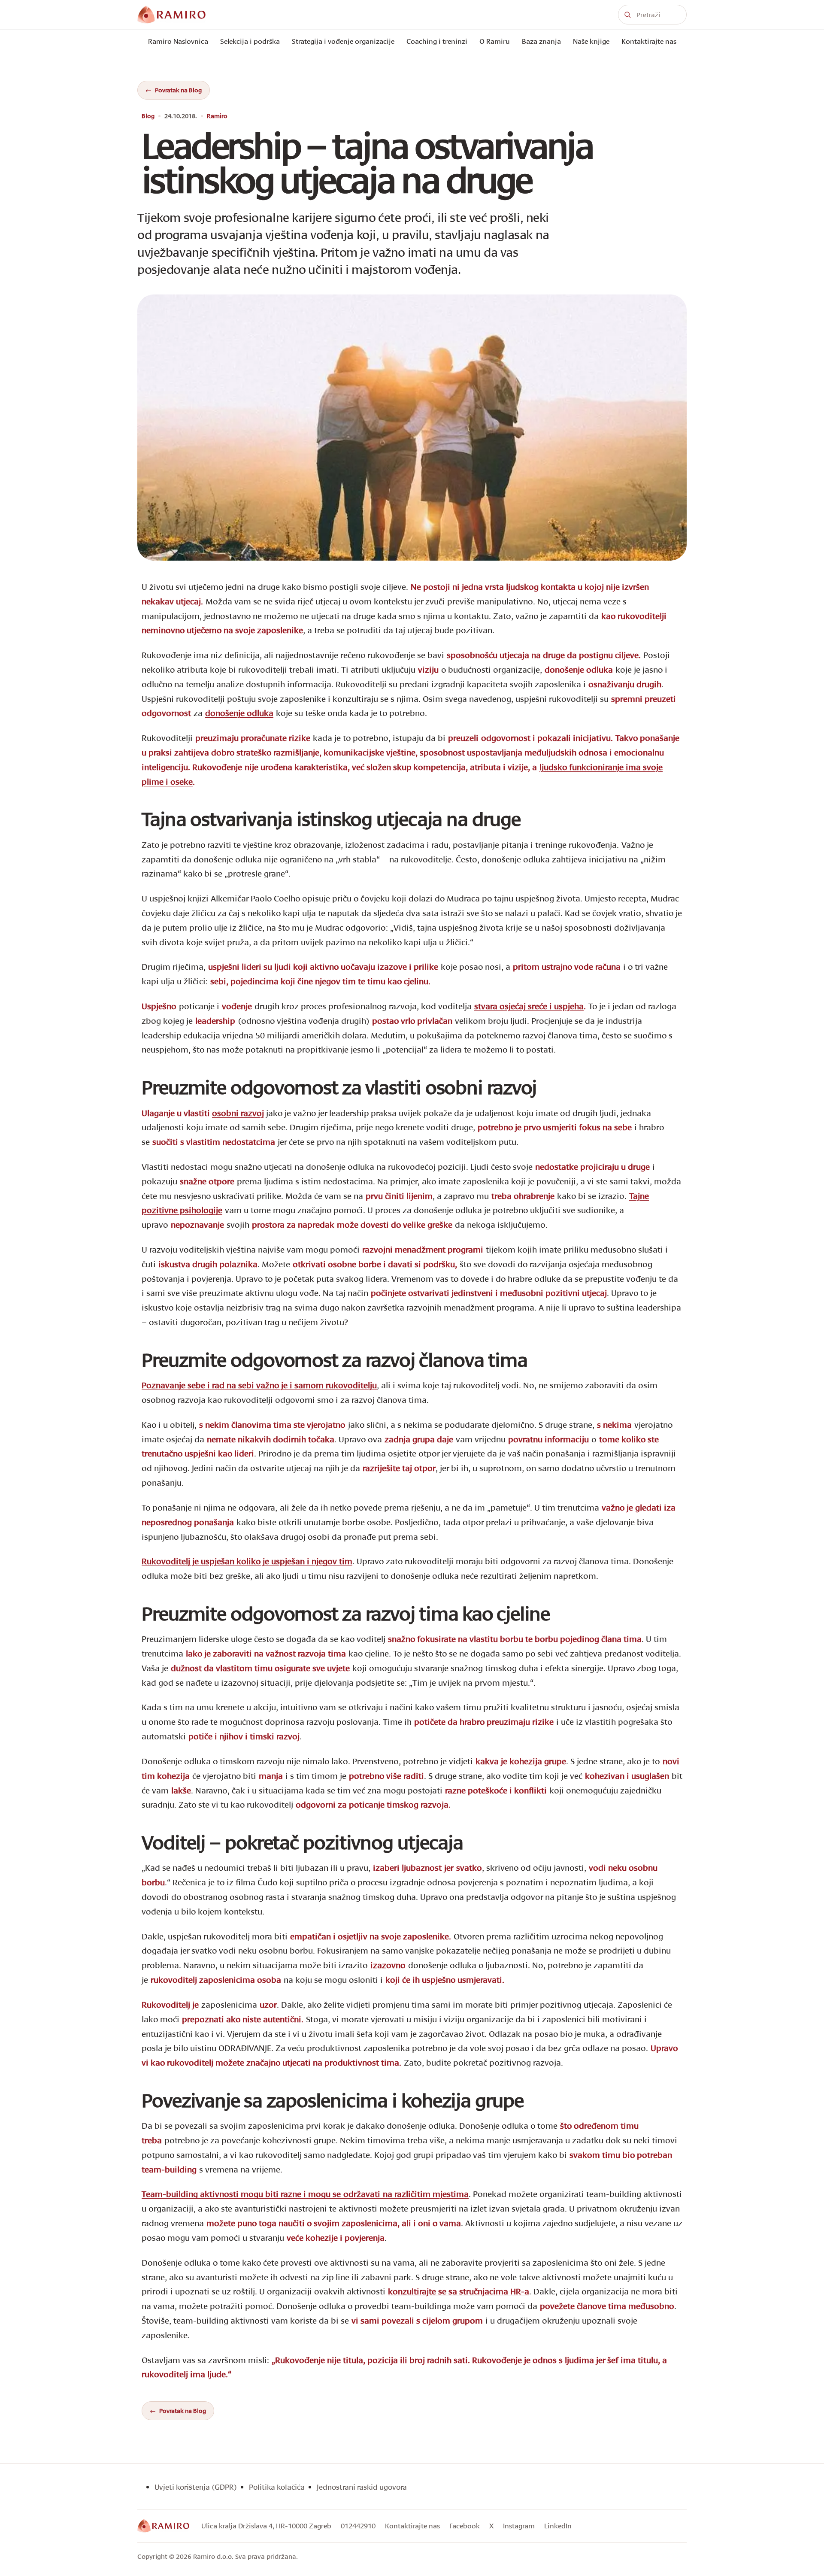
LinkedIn (558, 2526)
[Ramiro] (163, 2526)
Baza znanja (541, 41)
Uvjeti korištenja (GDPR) (196, 2487)
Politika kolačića (277, 2487)
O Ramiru (495, 41)
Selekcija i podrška (250, 41)
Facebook (465, 2526)
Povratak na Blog (178, 90)
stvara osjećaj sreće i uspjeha (529, 1006)
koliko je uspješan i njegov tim (247, 1561)
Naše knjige (591, 41)
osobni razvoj (238, 1113)
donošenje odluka (239, 713)
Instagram (519, 2526)
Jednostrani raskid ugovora (362, 2487)
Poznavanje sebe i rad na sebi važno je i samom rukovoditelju (259, 1385)
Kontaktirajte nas (649, 41)
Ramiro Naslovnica (178, 41)
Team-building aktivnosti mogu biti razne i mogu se (305, 2194)
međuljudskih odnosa (566, 752)
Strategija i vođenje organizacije (343, 41)
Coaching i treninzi (437, 41)
